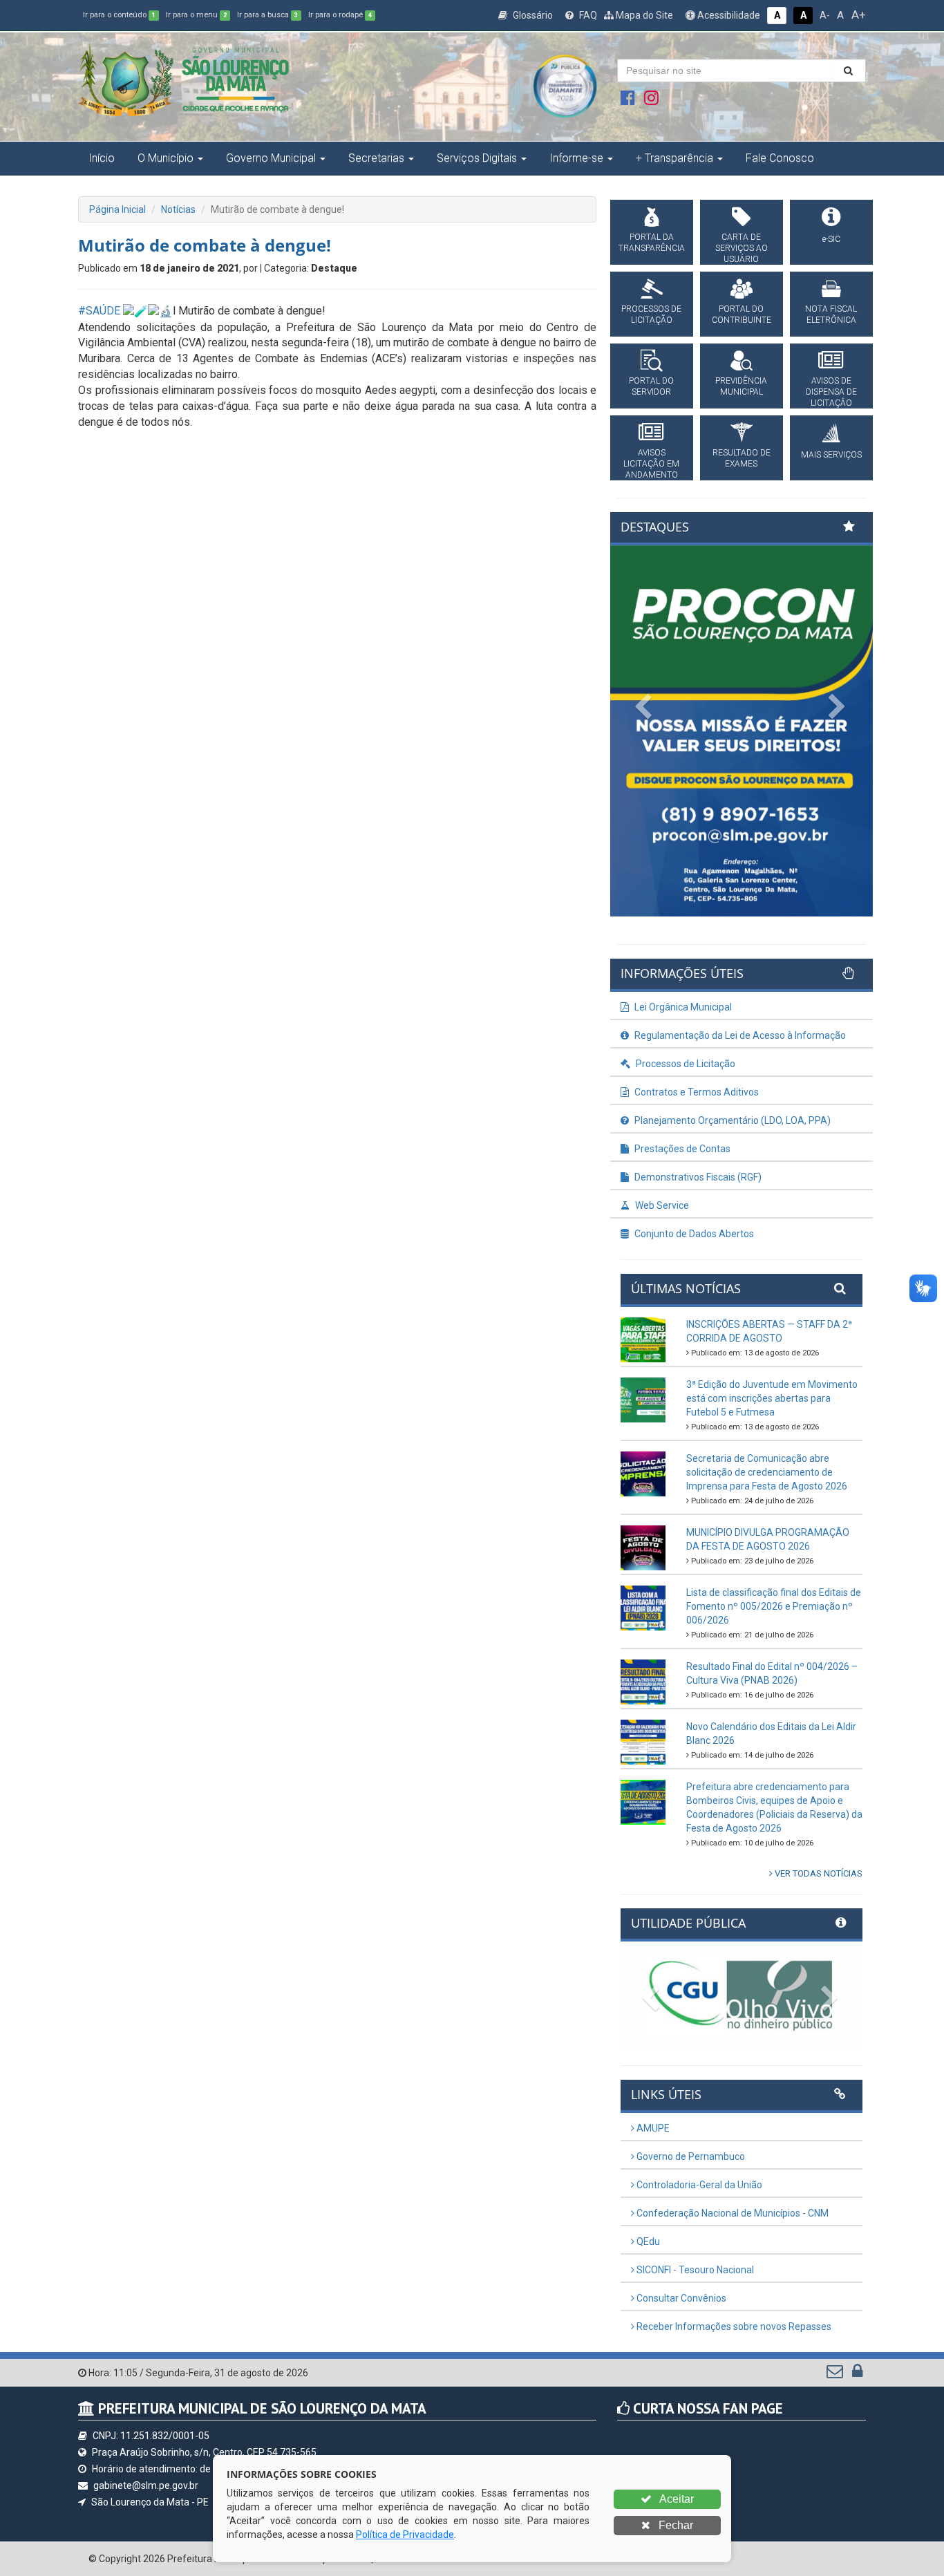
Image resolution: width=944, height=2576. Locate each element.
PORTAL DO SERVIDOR (651, 386)
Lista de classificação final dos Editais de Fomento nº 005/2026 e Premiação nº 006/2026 (774, 1606)
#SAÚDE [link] (99, 311)
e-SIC (831, 239)
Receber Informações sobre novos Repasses (733, 2326)
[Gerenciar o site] (857, 2374)
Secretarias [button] (376, 158)
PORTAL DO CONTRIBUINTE (742, 314)
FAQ (587, 15)
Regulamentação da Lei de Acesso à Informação (739, 1035)
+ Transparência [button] (674, 158)
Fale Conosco (780, 158)
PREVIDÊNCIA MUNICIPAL (741, 386)
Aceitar (676, 2499)
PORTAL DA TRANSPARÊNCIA (652, 243)
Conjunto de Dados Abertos (693, 1234)
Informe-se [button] (576, 158)
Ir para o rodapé (340, 15)
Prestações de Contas (681, 1149)
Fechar (674, 2525)
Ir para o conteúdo (119, 15)
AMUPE (652, 2128)
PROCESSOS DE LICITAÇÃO (651, 314)
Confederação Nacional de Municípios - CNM (731, 2213)
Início (102, 158)
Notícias (178, 209)
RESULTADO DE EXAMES (742, 458)
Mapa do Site (643, 15)
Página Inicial (117, 209)
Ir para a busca (267, 15)
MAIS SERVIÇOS (831, 455)
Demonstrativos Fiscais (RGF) (697, 1177)
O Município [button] (166, 158)
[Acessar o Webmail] (836, 2374)
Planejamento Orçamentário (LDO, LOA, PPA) (731, 1120)
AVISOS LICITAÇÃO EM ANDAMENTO (651, 464)
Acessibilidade (728, 15)
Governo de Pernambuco (690, 2156)
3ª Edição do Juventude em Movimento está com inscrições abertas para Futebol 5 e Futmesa (772, 1398)
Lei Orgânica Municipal (682, 1007)
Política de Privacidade (405, 2535)
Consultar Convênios (680, 2298)
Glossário (532, 15)
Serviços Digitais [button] (477, 158)
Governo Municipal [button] (271, 158)
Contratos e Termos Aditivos (696, 1092)
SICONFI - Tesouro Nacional (694, 2270)
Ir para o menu (196, 15)
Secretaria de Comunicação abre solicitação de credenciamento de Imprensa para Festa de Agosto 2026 (767, 1472)
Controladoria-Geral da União (698, 2185)
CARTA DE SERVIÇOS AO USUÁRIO (742, 248)
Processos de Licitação (685, 1064)
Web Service (661, 1205)
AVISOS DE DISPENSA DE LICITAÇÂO (831, 392)
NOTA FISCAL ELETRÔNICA (831, 314)
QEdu (647, 2241)
